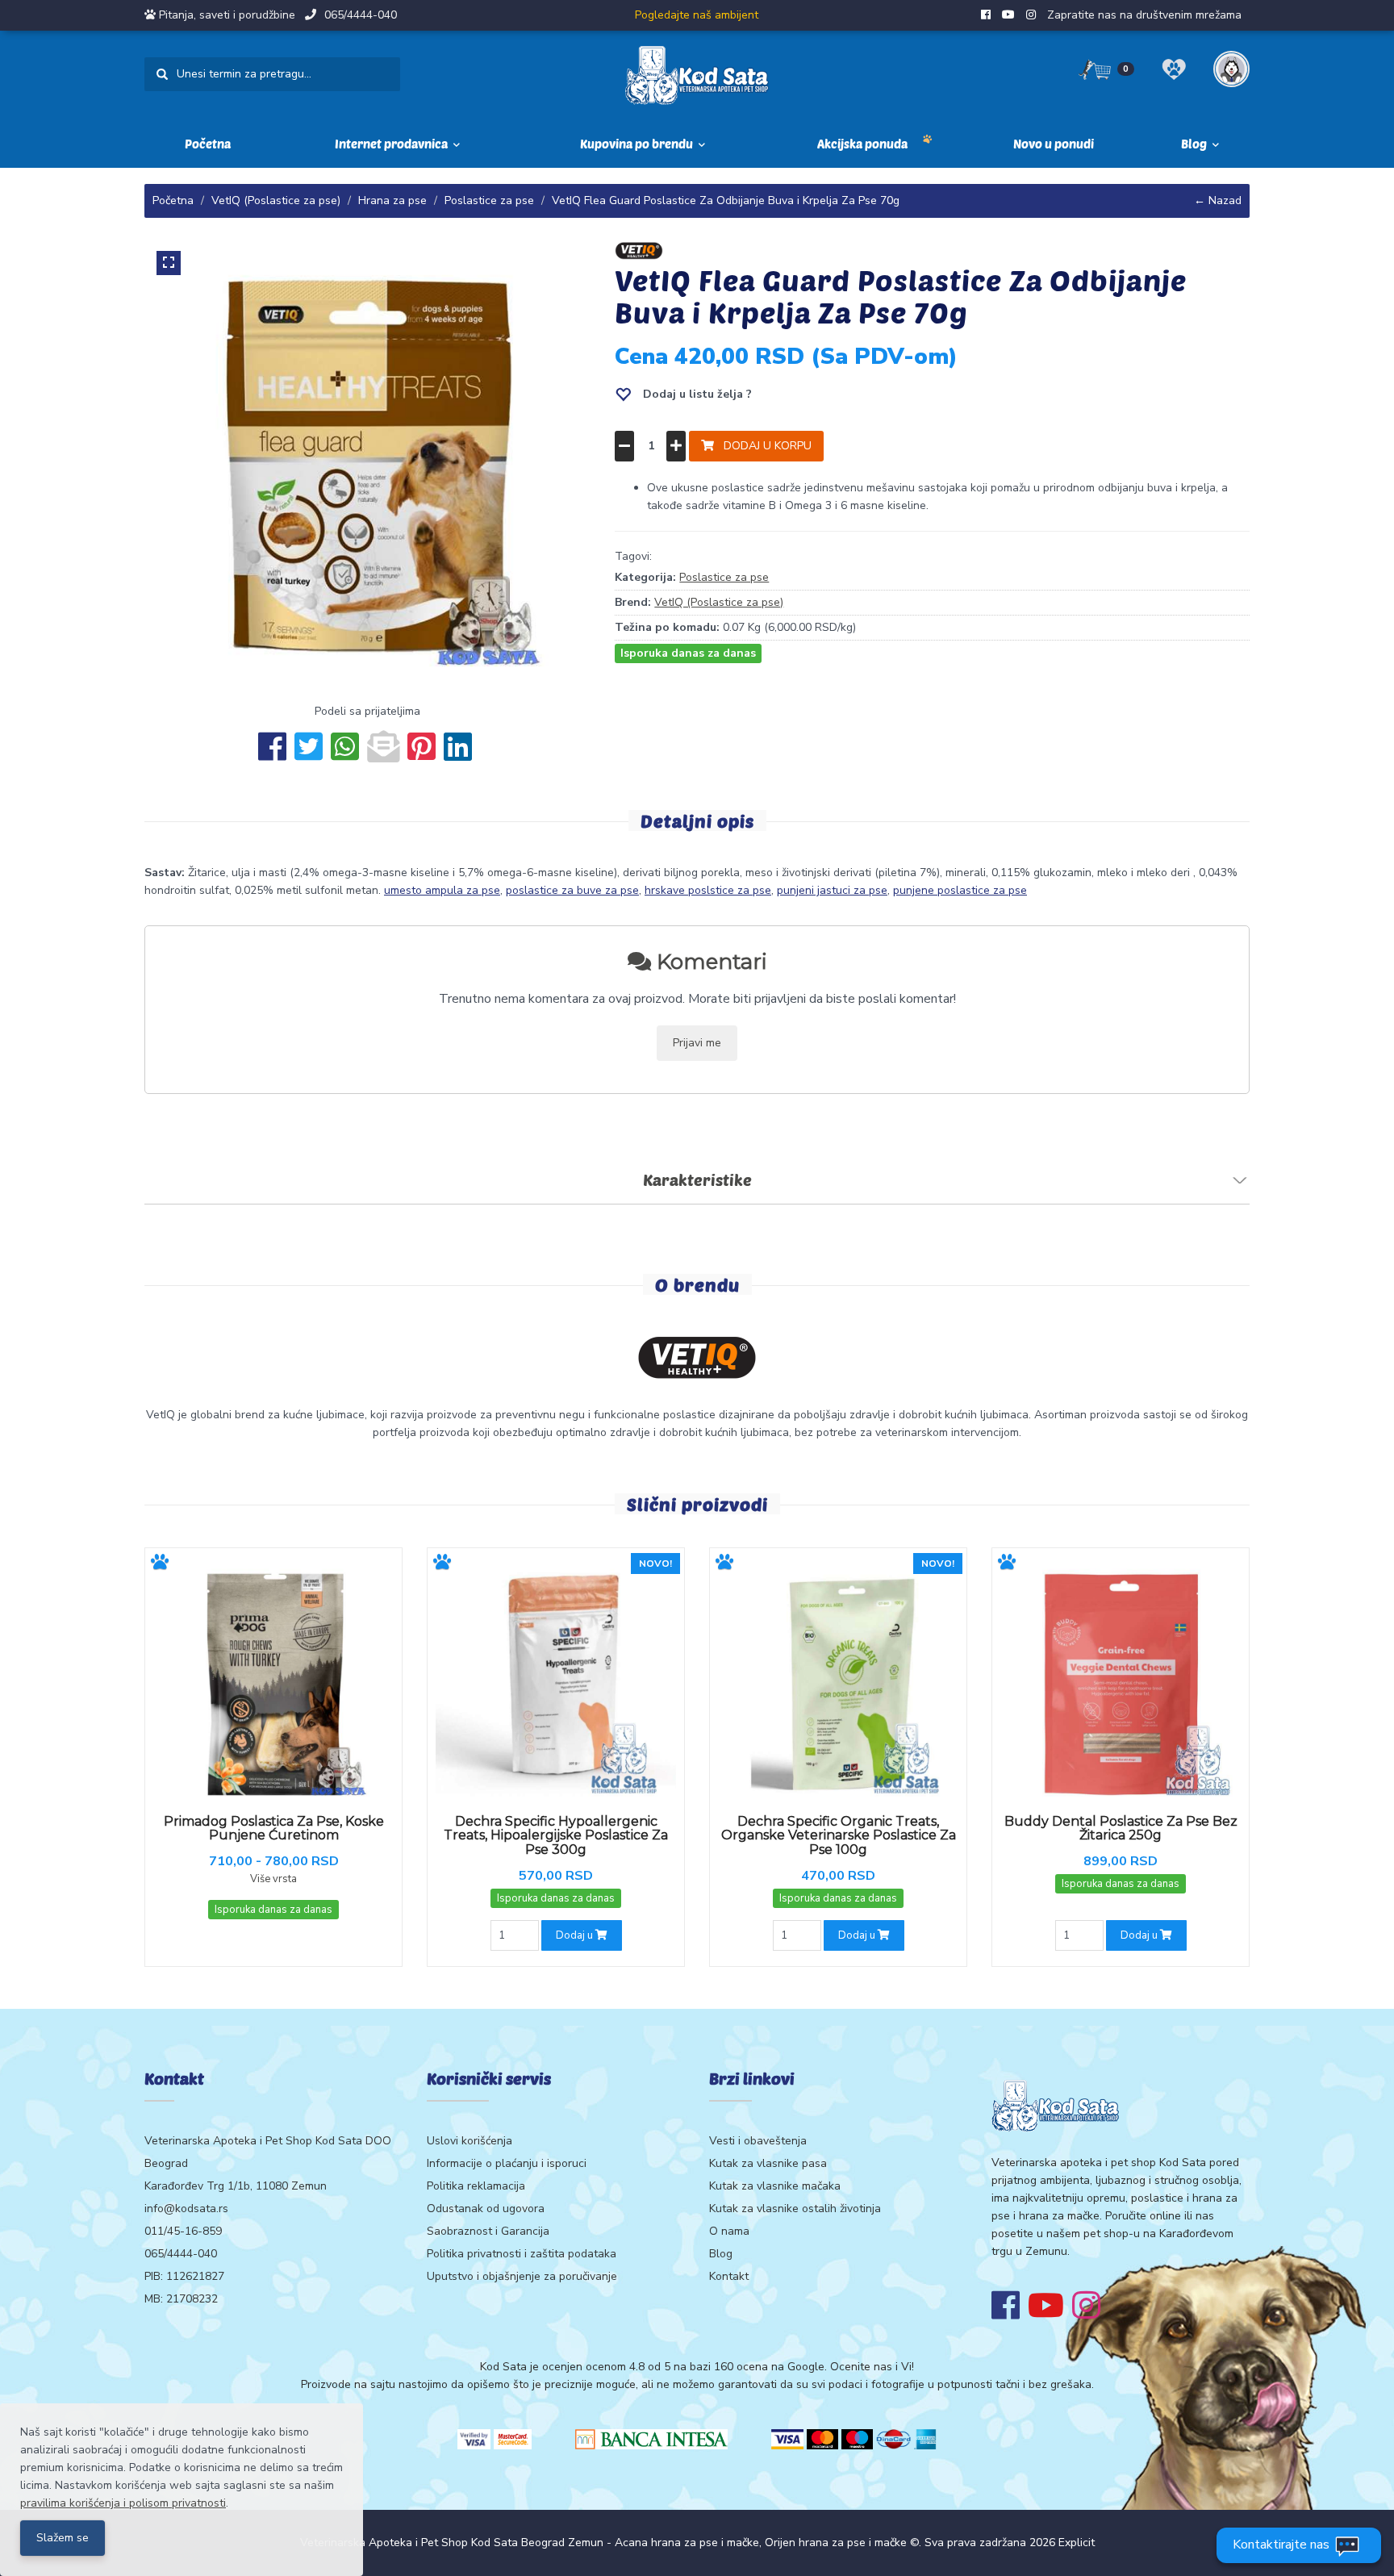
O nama (729, 2231)
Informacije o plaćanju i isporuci (507, 2163)
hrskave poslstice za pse (708, 890)
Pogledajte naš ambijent (697, 15)
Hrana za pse (392, 200)
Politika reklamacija (476, 2186)
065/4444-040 (361, 15)
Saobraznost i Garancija (488, 2231)
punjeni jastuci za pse (832, 890)
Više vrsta (273, 1879)
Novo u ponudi (1054, 144)
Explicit (1077, 2543)
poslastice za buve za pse (572, 890)
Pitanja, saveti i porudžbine (227, 15)
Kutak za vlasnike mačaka (775, 2186)
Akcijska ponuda (862, 144)
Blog (721, 2254)
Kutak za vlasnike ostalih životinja (795, 2209)
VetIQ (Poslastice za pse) (276, 200)
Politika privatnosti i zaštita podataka (522, 2254)
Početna (208, 144)
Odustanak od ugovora (486, 2209)
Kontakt (729, 2276)
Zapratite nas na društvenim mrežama (1144, 15)
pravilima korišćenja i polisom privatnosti (123, 2503)
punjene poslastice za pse (960, 890)
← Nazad (1218, 200)
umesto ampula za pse (442, 890)
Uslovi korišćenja (470, 2141)
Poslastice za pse (489, 200)
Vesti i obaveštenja (758, 2141)
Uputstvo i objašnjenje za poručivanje (522, 2276)
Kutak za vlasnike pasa (768, 2163)
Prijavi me (697, 1043)
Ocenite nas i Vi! (872, 2367)
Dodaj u (576, 1935)
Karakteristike (697, 1179)
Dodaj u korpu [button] (763, 446)
